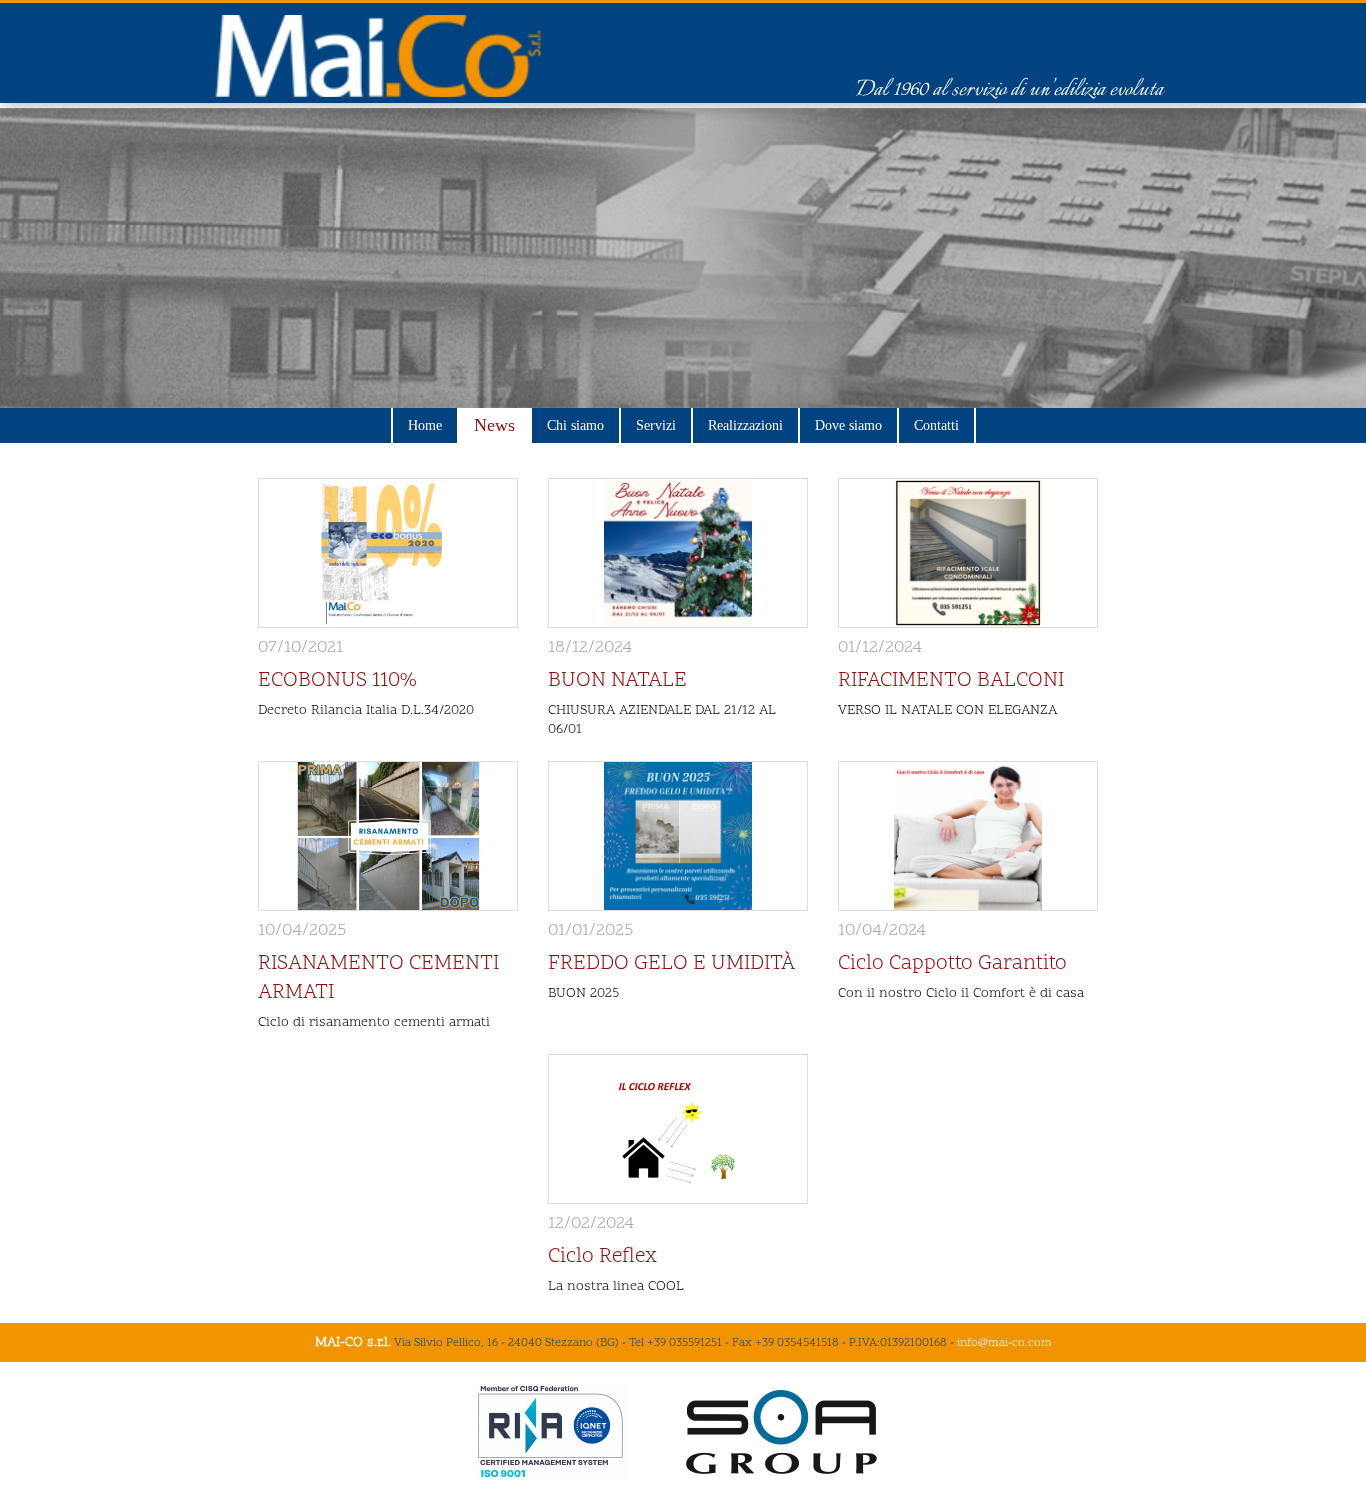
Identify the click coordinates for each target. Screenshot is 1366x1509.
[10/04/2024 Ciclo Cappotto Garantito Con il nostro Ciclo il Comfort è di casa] (968, 1028)
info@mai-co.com (1004, 1343)
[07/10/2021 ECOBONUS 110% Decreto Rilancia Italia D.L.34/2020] (388, 735)
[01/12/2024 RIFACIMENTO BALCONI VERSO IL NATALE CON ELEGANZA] (968, 735)
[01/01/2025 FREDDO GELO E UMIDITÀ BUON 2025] (678, 1028)
